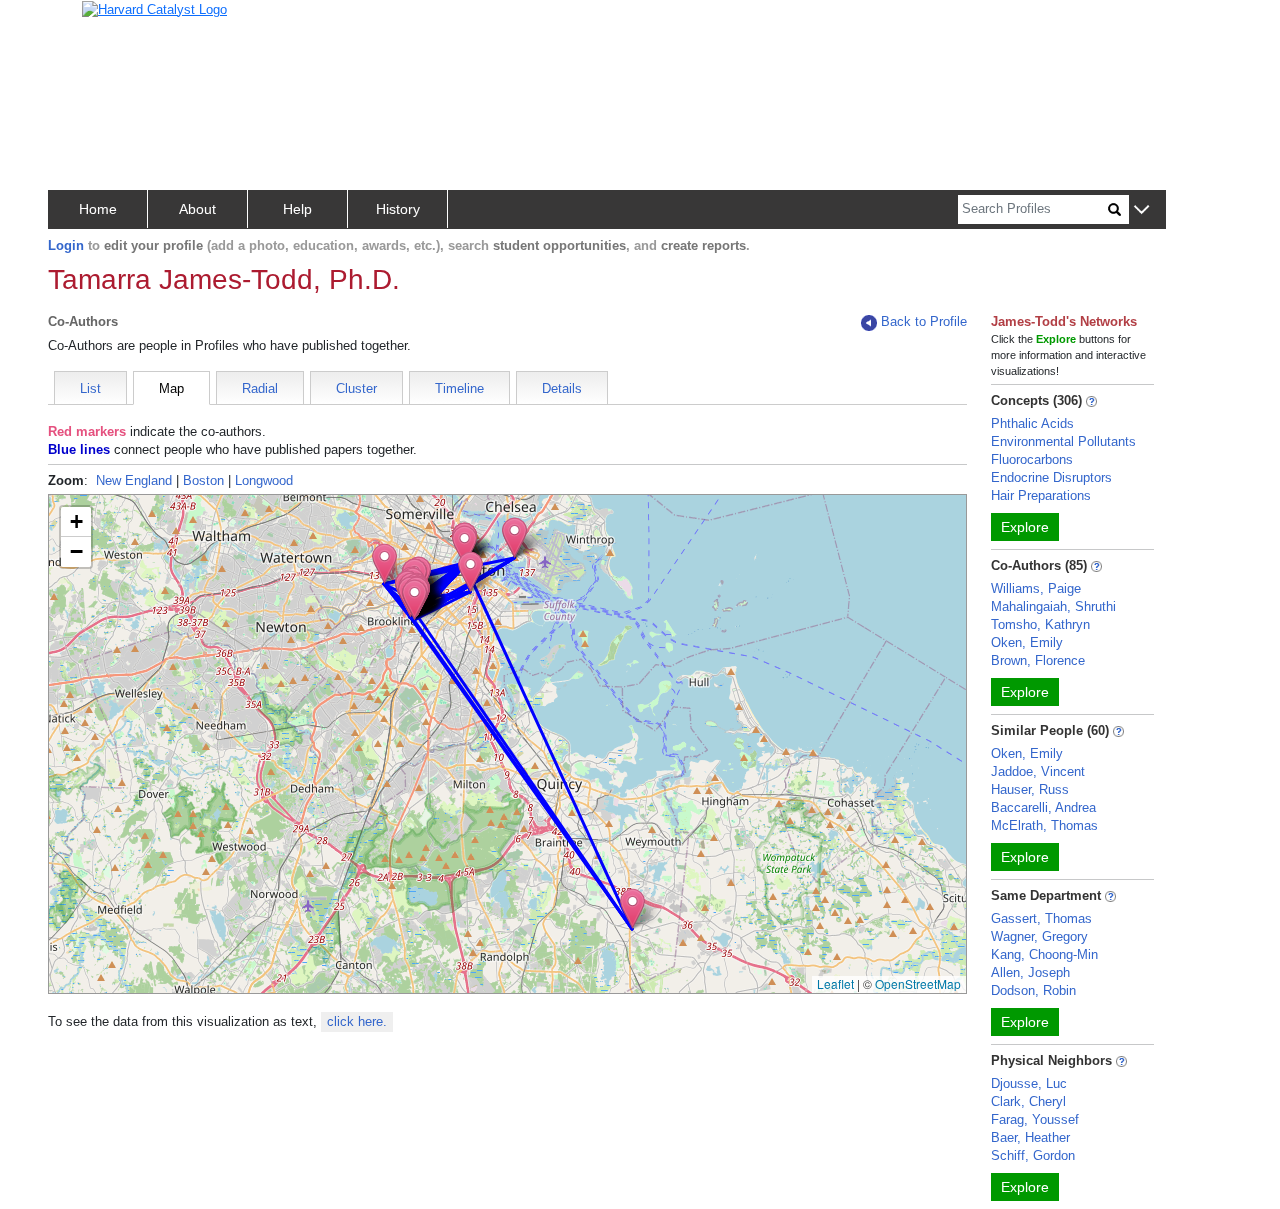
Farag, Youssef (1035, 1119)
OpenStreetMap (918, 983)
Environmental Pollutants (1063, 441)
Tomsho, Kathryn (1040, 624)
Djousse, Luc (1029, 1083)
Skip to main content (79, 23)
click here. (357, 1021)
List (90, 388)
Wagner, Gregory (1039, 936)
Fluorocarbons (1032, 459)
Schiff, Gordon (1033, 1155)
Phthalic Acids (1032, 423)
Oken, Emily (1027, 642)
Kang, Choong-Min (1044, 954)
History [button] (398, 209)
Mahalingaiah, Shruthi (1053, 606)
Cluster (356, 388)
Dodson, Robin (1033, 990)
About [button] (197, 209)
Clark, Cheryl (1028, 1101)
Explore (1025, 527)
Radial (260, 388)
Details (562, 388)
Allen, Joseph (1030, 972)
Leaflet (835, 983)
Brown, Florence (1038, 660)
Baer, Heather (1030, 1137)
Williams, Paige (1036, 588)
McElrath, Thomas (1044, 825)
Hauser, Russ (1030, 789)
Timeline (459, 388)
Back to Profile (924, 321)
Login (66, 245)
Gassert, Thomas (1041, 918)
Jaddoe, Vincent (1038, 771)
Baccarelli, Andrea (1043, 807)
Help (297, 209)
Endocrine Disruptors (1051, 477)
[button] (1141, 210)
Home (98, 209)
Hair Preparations (1041, 495)
